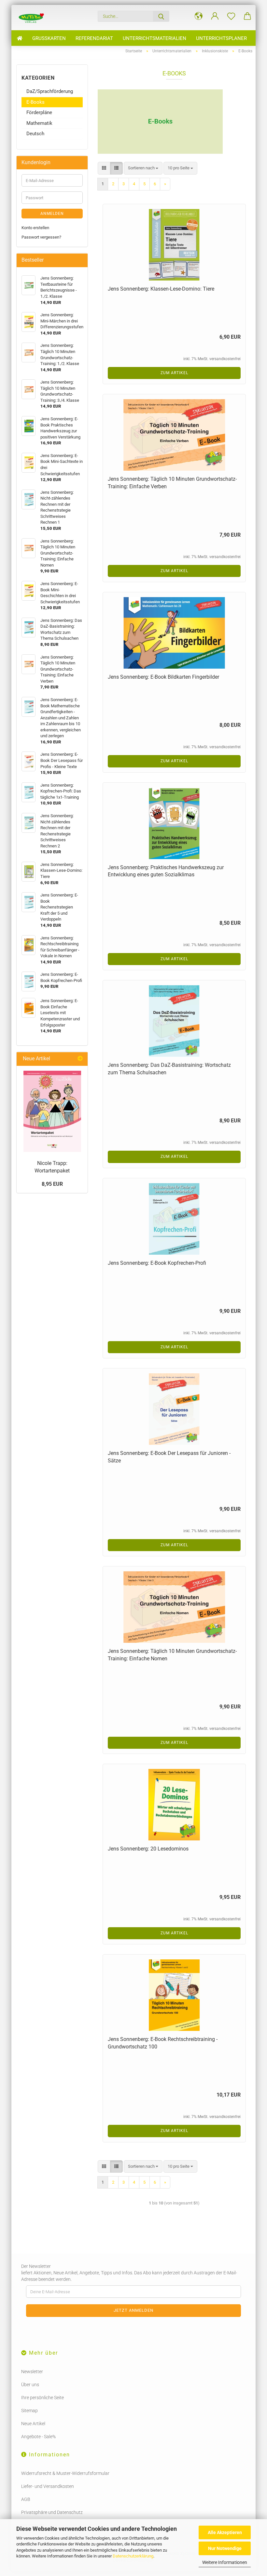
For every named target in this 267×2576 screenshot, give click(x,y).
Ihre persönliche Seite (42, 2398)
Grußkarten (49, 38)
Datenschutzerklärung (133, 2556)
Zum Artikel (174, 373)
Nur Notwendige (225, 2548)
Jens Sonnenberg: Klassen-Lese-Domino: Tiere (161, 289)
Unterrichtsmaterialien (155, 38)
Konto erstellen (35, 228)
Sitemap (29, 2411)
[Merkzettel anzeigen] (231, 16)
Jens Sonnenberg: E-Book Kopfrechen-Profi (157, 1263)
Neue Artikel (33, 2424)
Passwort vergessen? (41, 237)
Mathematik (39, 123)
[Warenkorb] (247, 16)
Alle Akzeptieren (225, 2532)
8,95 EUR (52, 1184)
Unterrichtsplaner (221, 38)
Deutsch (35, 134)
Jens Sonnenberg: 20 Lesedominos (148, 1849)
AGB (26, 2499)
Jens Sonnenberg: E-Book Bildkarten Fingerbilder (163, 677)
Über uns (30, 2385)
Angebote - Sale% (38, 2437)
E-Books (35, 102)
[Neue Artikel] (80, 1059)
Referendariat (94, 38)
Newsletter (32, 2372)
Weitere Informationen (225, 2562)
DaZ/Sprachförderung (50, 91)
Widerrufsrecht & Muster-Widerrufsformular (65, 2473)
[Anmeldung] (215, 16)
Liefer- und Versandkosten (48, 2486)
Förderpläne (39, 112)
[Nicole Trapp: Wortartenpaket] (52, 1111)
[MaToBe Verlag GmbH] (31, 18)
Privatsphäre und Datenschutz (52, 2512)
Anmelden (52, 214)
